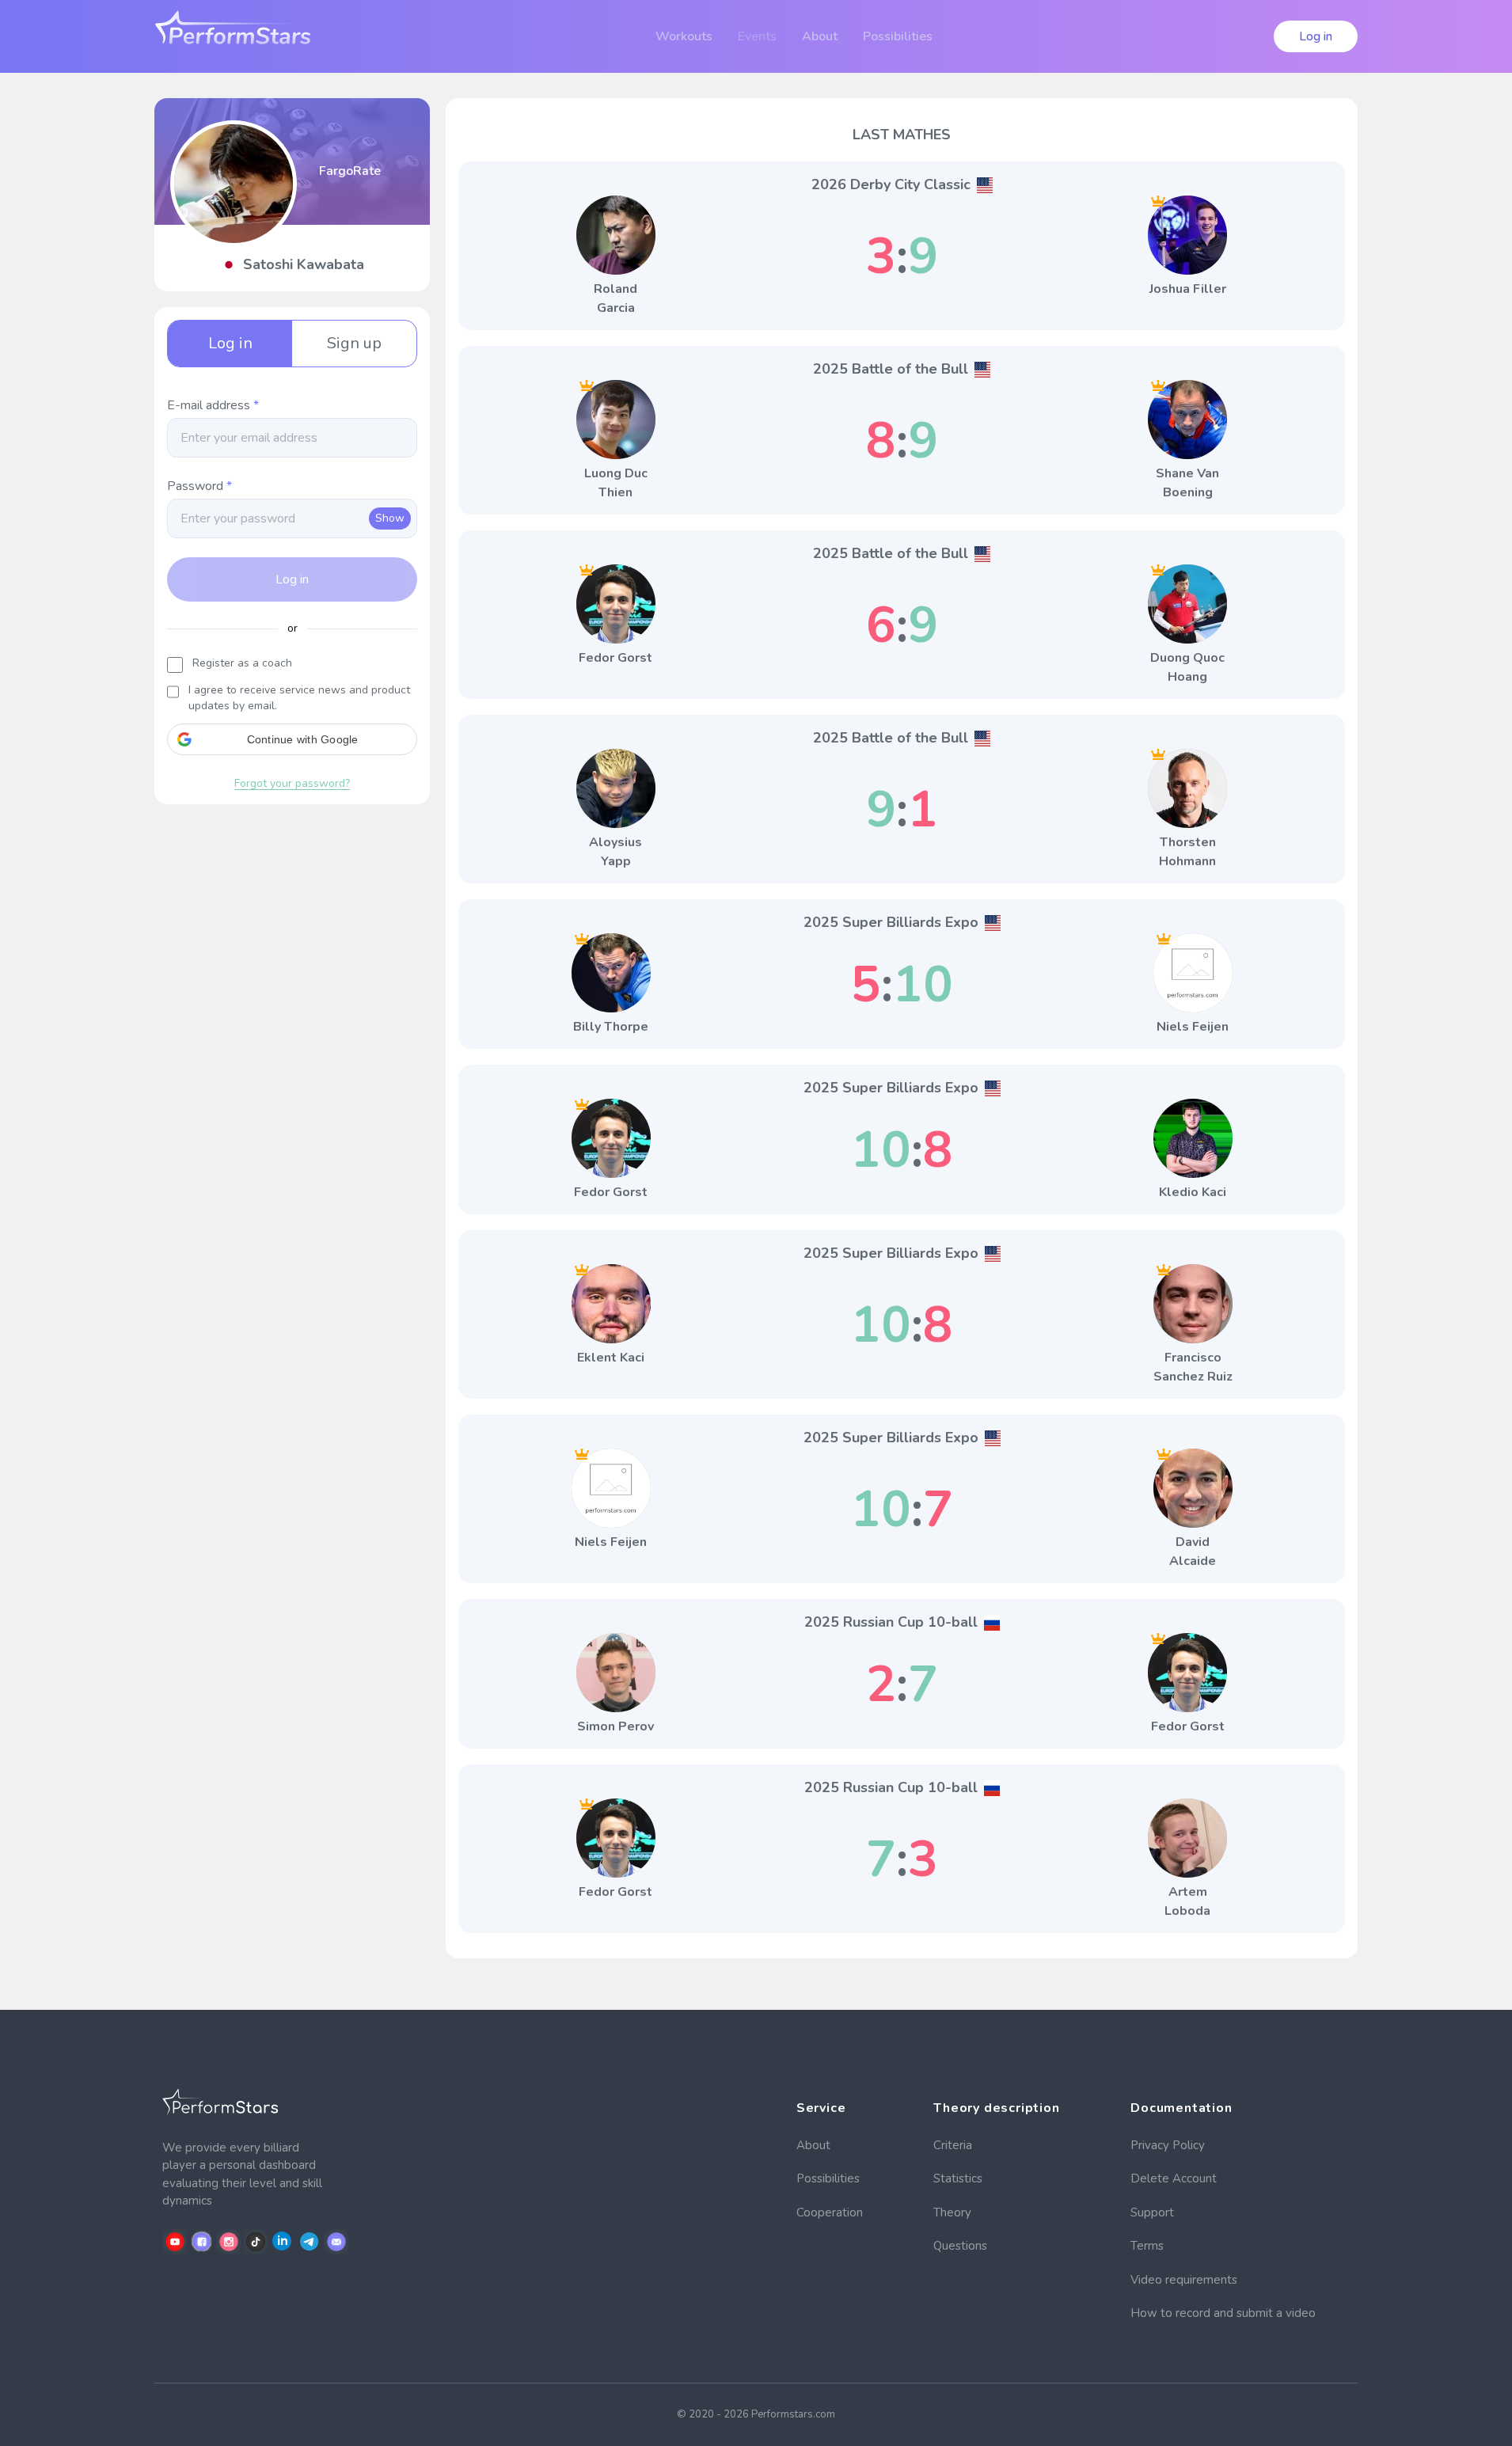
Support (1152, 2212)
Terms (1147, 2246)
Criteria (953, 2145)
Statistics (958, 2178)
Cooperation (830, 2212)
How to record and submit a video (1223, 2313)
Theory (952, 2212)
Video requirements (1184, 2280)
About (813, 2145)
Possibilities (828, 2178)
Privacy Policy (1168, 2145)
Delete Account (1174, 2178)
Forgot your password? (292, 783)
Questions (960, 2246)
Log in (1316, 36)
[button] (292, 739)
